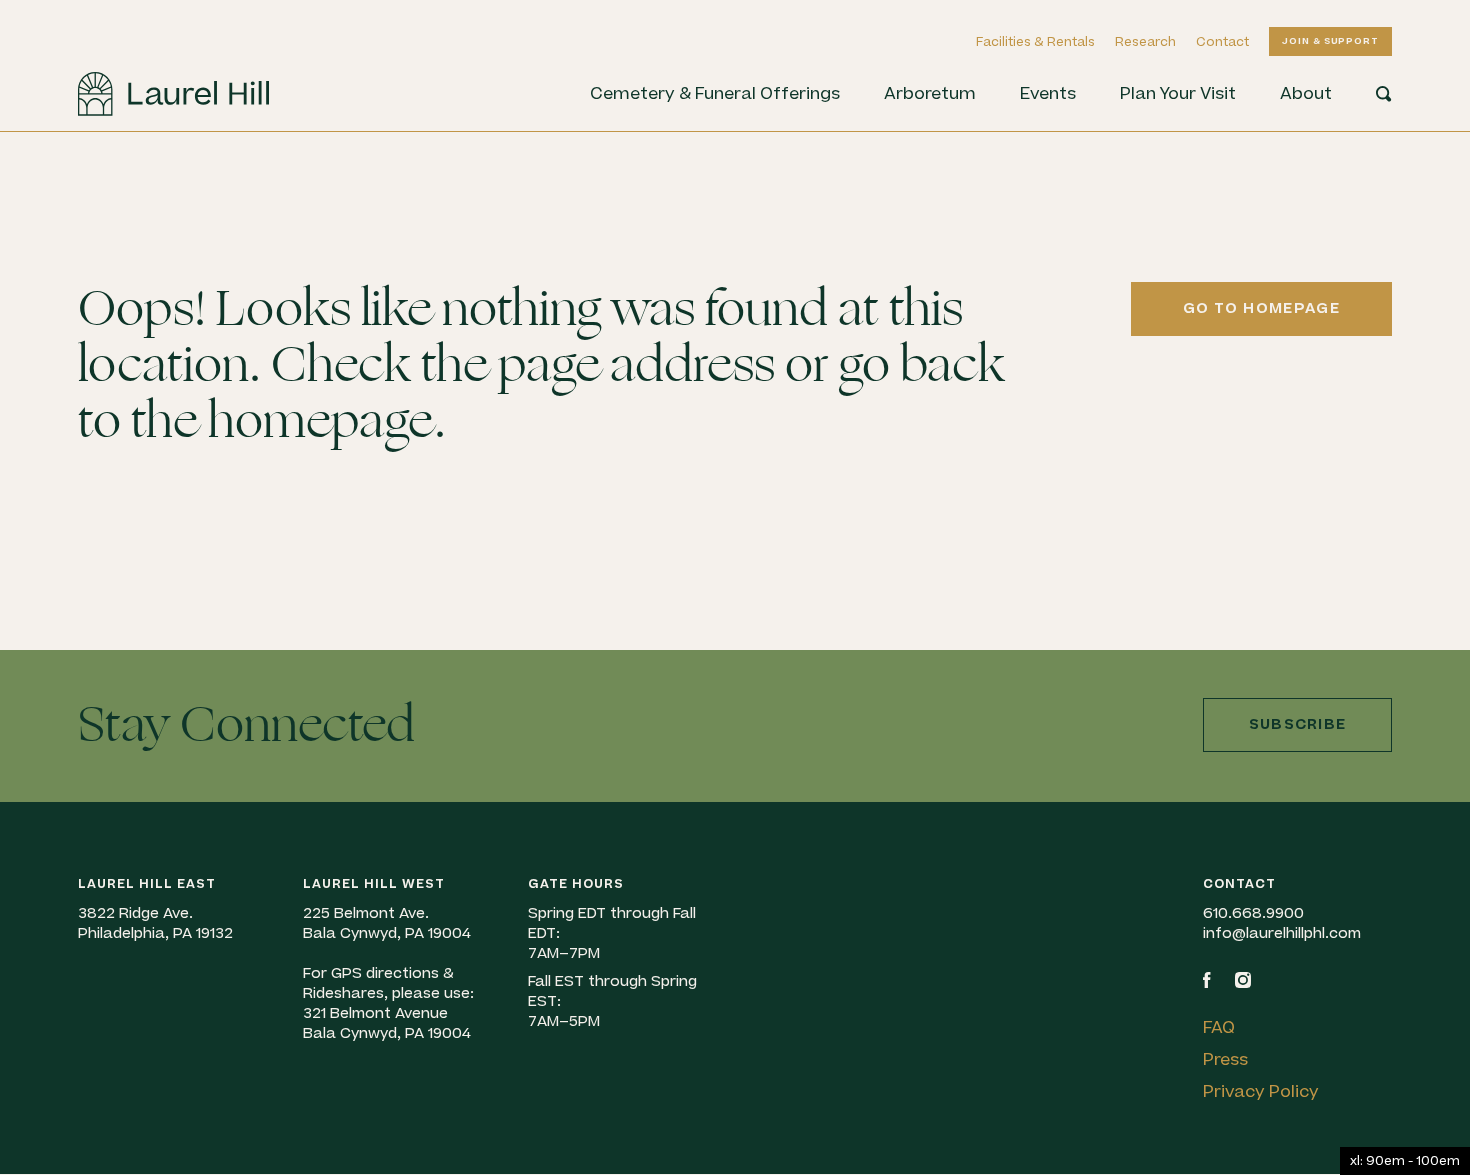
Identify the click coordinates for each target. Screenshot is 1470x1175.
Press (1225, 1060)
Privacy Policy (1261, 1092)
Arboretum (930, 94)
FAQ (1219, 1028)
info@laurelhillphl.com (1282, 933)
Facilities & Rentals (1035, 42)
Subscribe (1298, 724)
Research (1145, 42)
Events (1048, 94)
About (1306, 94)
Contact (1222, 42)
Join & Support (1330, 41)
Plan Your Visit (1178, 94)
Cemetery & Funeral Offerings (715, 94)
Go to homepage (1261, 308)
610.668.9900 (1253, 913)
